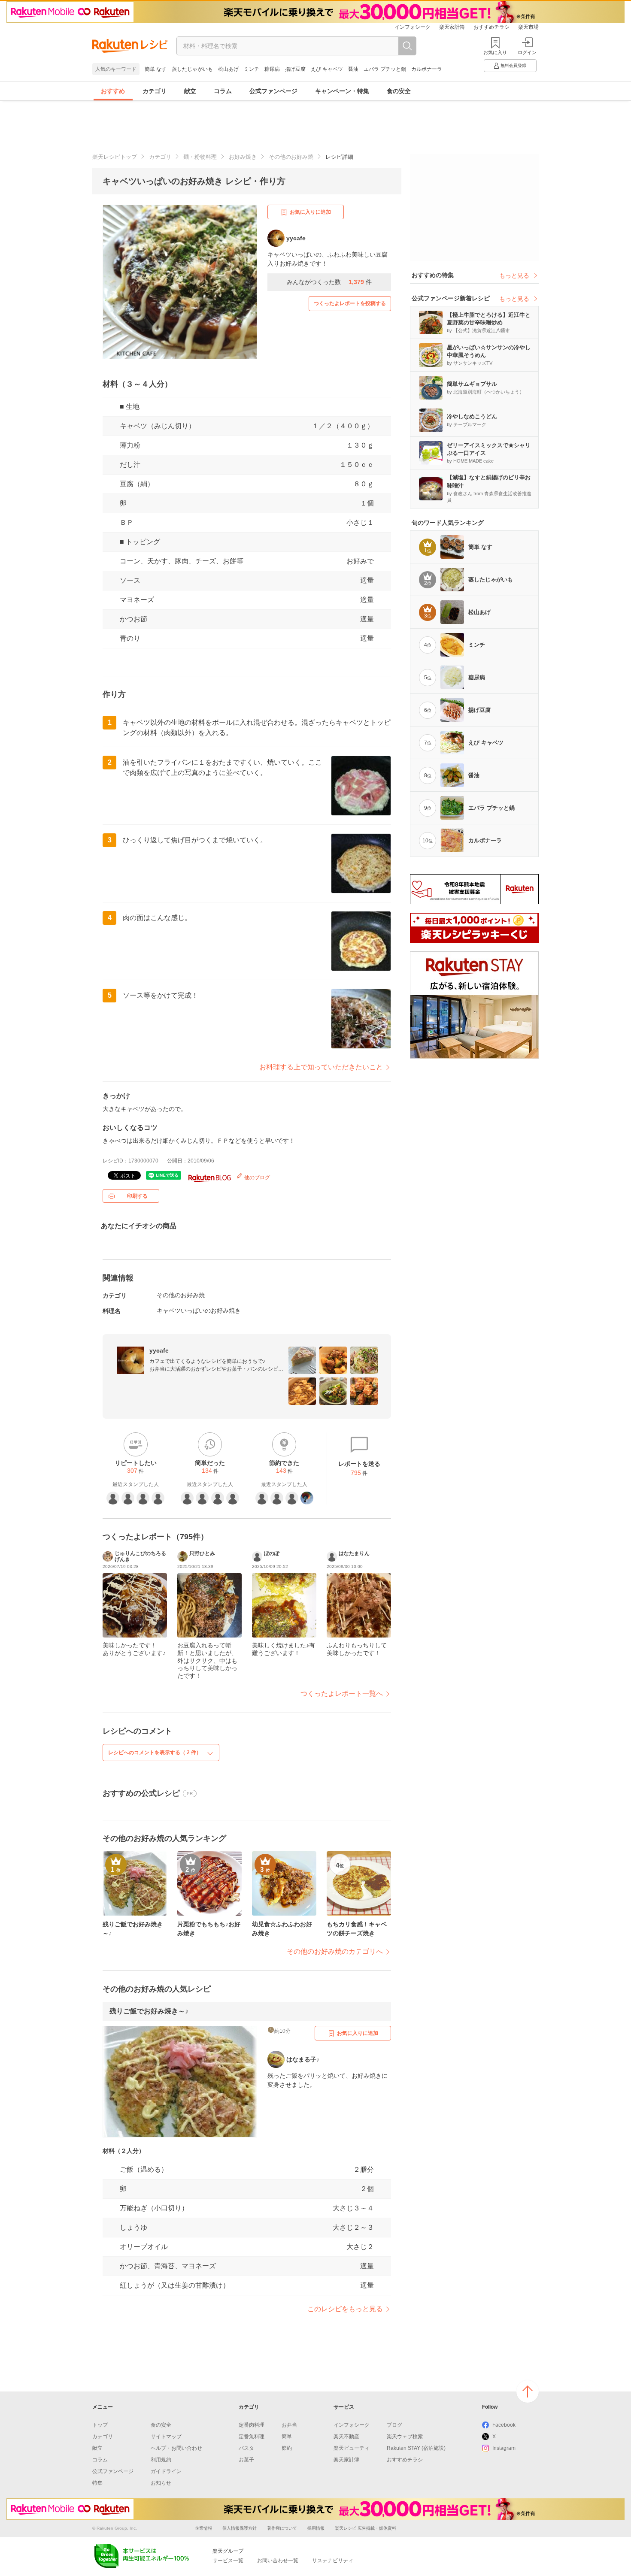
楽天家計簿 (452, 27)
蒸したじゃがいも (192, 69)
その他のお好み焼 (291, 157)
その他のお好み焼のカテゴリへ (335, 1951)
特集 (97, 2483)
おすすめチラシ (491, 27)
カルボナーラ (427, 69)
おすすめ (113, 91)
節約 (287, 2448)
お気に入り (495, 52)
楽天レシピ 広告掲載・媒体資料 (366, 2528)
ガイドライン (166, 2471)
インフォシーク (413, 27)
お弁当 (289, 2425)
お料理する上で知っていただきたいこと (321, 1067)
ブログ (394, 2425)
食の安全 (399, 91)
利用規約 (161, 2460)
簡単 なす (156, 69)
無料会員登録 (513, 65)
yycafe (159, 1350)
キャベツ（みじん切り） (158, 426)
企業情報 (203, 2528)
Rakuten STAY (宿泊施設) (416, 2448)
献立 (190, 91)
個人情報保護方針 (240, 2528)
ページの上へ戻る (528, 2391)
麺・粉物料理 (200, 157)
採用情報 (316, 2528)
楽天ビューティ (352, 2448)
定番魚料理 (252, 2437)
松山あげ (228, 69)
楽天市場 (528, 27)
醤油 (353, 69)
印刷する (137, 1196)
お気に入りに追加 (310, 212)
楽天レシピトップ (115, 157)
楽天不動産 (346, 2437)
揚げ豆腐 (295, 69)
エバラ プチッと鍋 (385, 69)
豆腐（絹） (137, 484)
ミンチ (252, 69)
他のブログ (256, 1178)
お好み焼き (243, 157)
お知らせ (161, 2483)
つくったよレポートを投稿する (350, 303)
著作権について (282, 2528)
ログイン (527, 52)
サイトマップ (166, 2437)
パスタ (246, 2448)
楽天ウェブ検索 (405, 2437)
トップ (100, 2425)
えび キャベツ (327, 69)
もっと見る (514, 275)
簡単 (287, 2437)
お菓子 (246, 2460)
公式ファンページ (273, 91)
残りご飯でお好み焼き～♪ (149, 2011)
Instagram (504, 2448)
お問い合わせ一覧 (278, 2561)
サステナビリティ (333, 2561)
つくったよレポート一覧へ (342, 1694)
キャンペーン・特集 (342, 91)
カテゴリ (155, 91)
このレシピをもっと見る (345, 2309)
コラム (223, 91)
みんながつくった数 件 (329, 282)
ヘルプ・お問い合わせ (176, 2448)
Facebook (504, 2425)
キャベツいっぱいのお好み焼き (199, 1311)
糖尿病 (272, 69)
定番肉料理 (252, 2425)
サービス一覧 (228, 2561)
